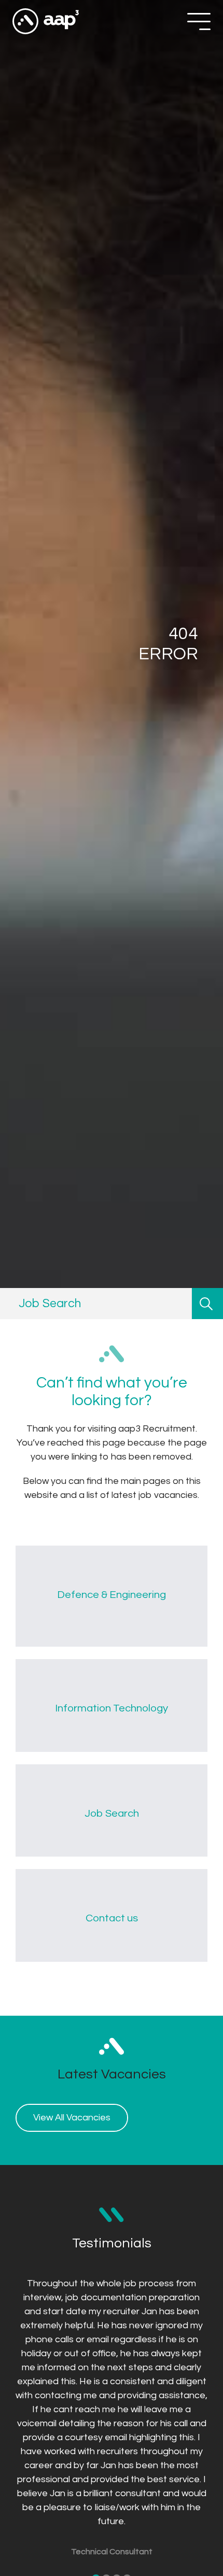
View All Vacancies (72, 2118)
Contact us (112, 1918)
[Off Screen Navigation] (199, 22)
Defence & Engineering (112, 1595)
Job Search (112, 1813)
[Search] (207, 1304)
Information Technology (112, 1708)
